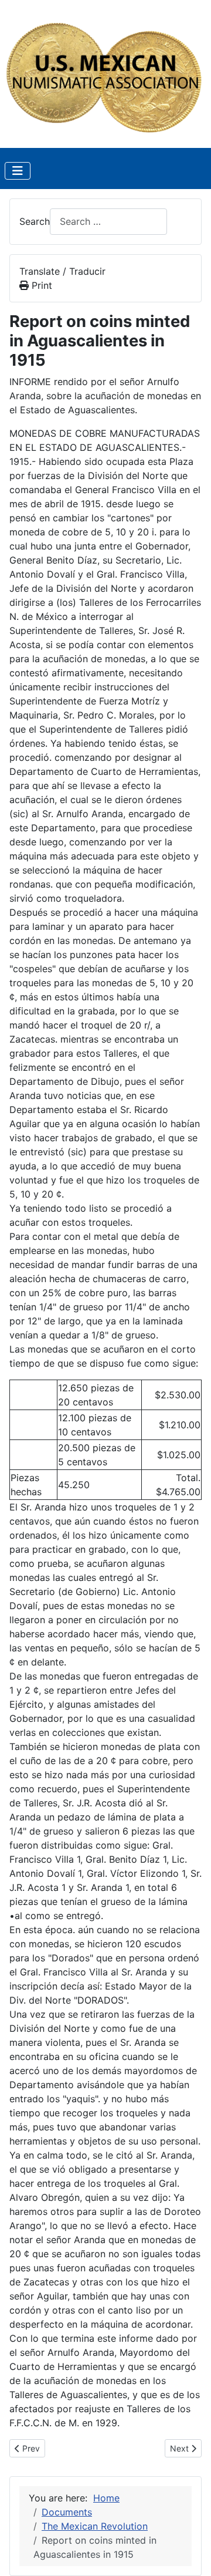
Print (40, 285)
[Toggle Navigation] (18, 171)
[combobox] (108, 222)
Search (35, 221)
